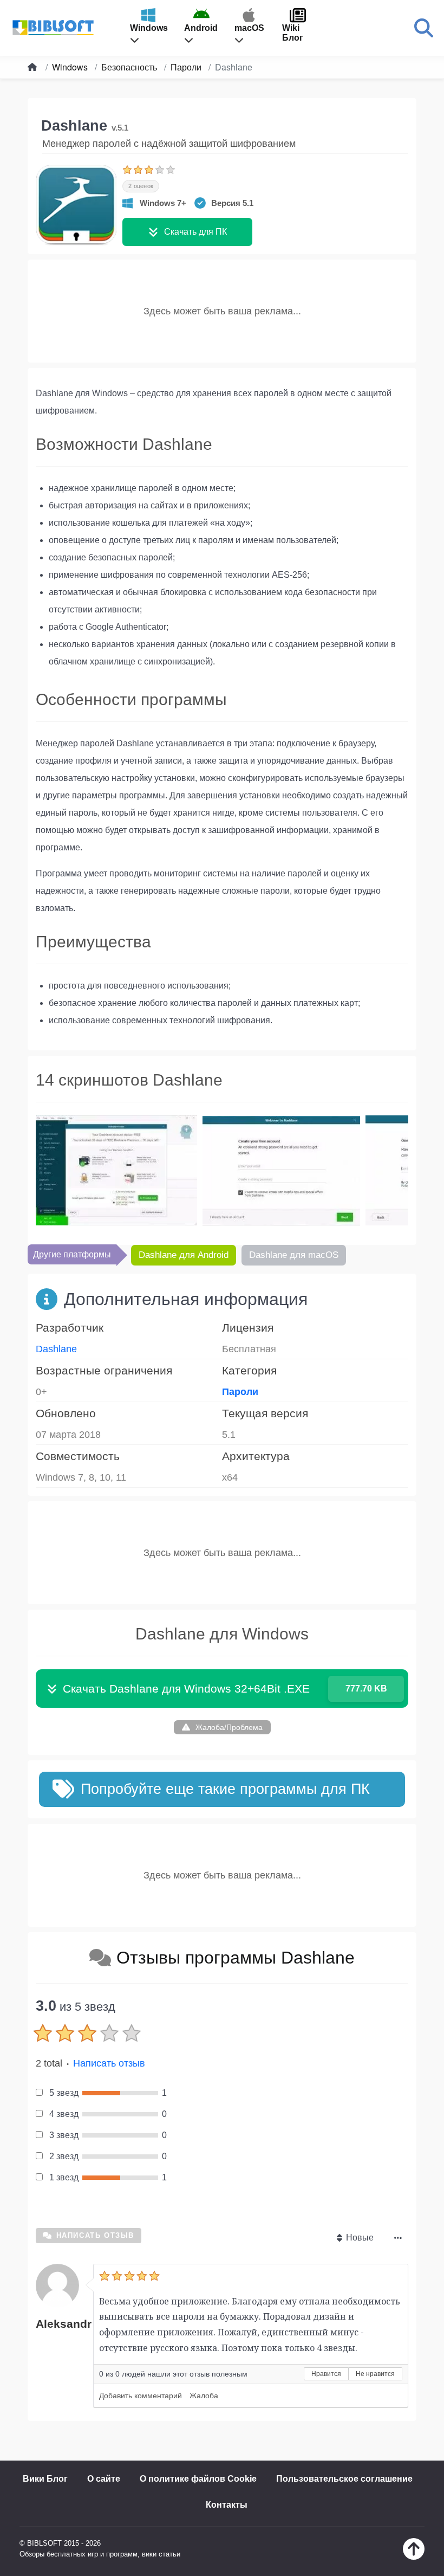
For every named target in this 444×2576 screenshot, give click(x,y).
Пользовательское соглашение (344, 2479)
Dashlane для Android (184, 1255)
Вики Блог (45, 2479)
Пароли (240, 1392)
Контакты (227, 2505)
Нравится (326, 2374)
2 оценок (141, 186)
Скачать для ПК (195, 232)
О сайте (104, 2479)
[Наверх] (414, 2557)
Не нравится (375, 2374)
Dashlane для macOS (294, 1255)
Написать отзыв (109, 2063)
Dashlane (56, 1349)
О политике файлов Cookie (198, 2479)
